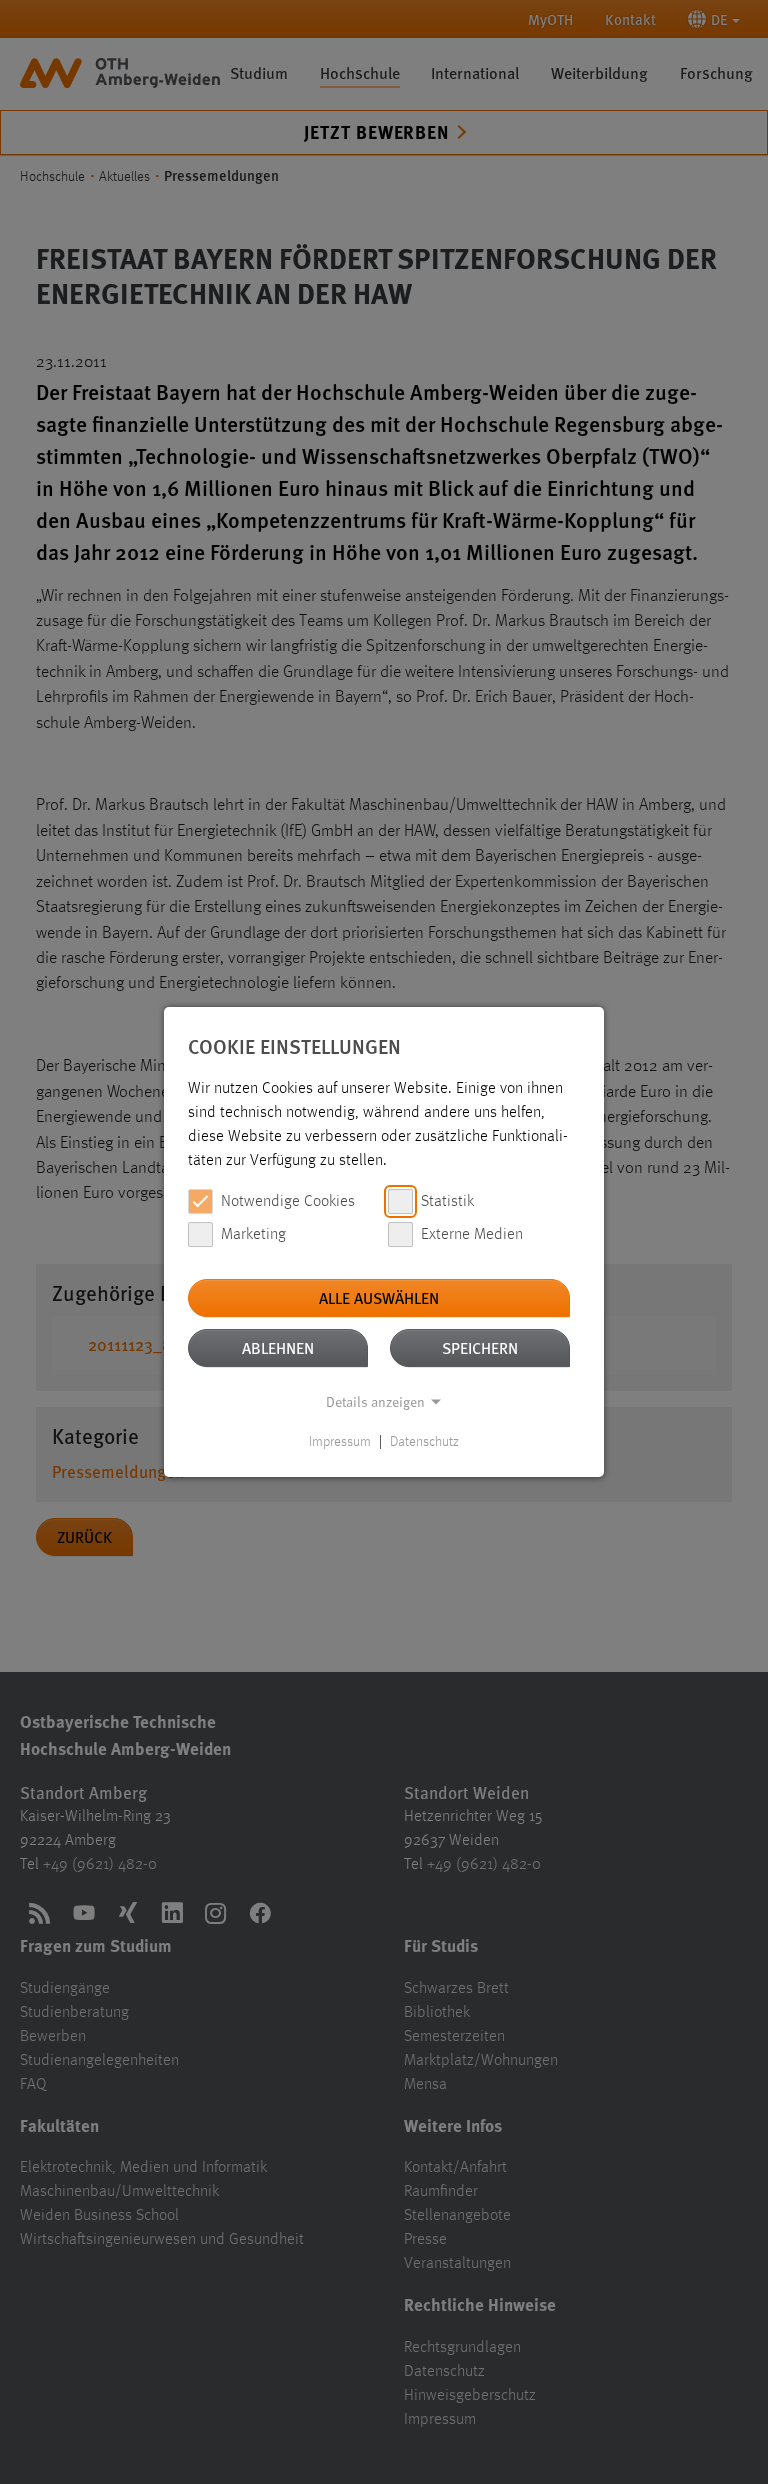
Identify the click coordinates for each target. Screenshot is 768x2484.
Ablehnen (278, 1347)
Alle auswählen (379, 1297)
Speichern (480, 1347)
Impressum (340, 1442)
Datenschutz (424, 1442)
